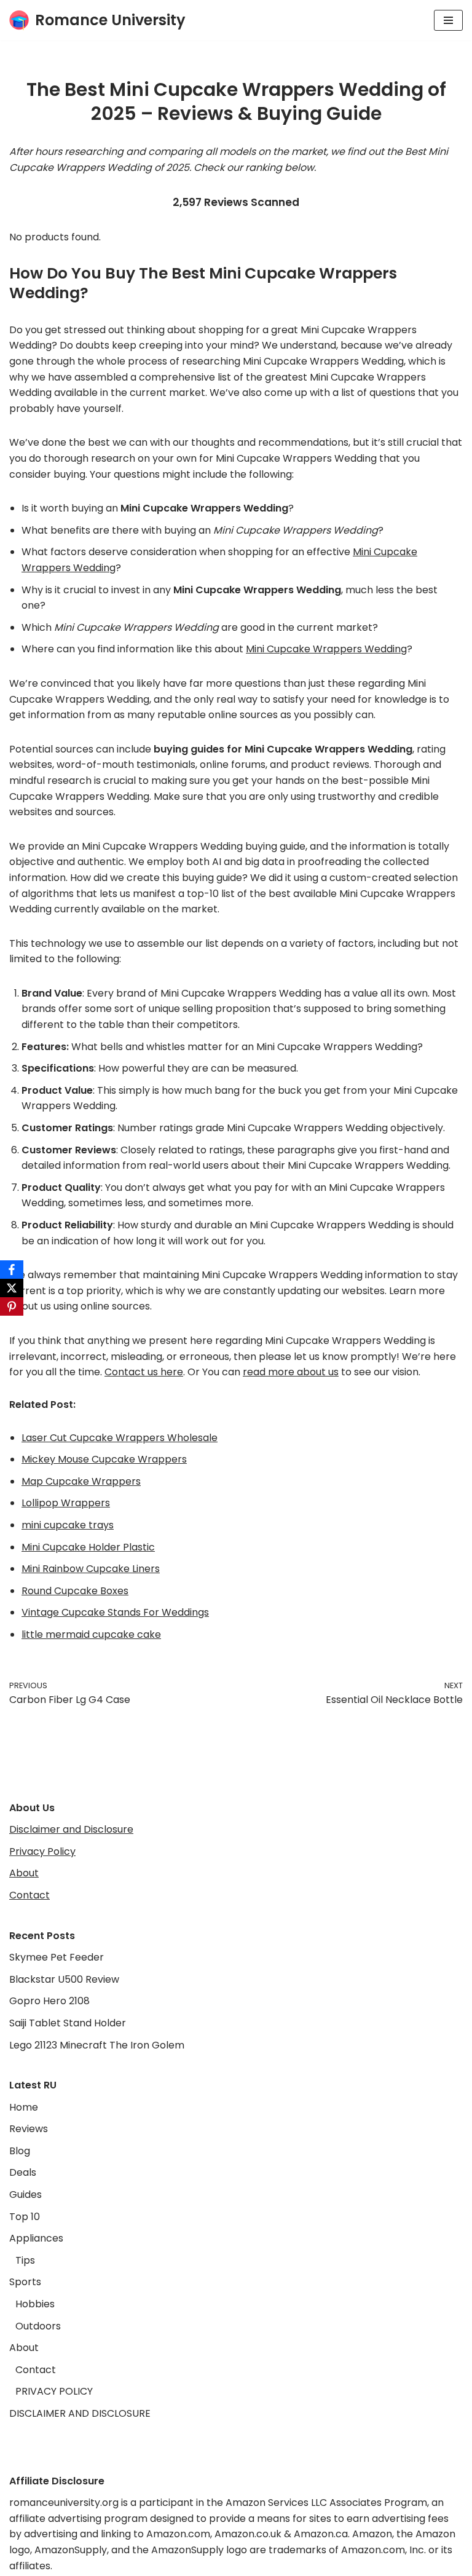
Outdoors (38, 2326)
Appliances (36, 2238)
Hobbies (35, 2304)
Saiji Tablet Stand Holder (68, 2023)
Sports (25, 2282)
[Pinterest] (12, 1306)
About (24, 1873)
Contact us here (144, 1372)
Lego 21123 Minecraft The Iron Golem (97, 2045)
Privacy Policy (42, 1851)
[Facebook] (12, 1270)
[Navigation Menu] (448, 20)
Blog (20, 2151)
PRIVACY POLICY (54, 2391)
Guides (26, 2195)
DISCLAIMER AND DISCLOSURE (80, 2413)
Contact (29, 1895)
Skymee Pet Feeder (57, 1957)
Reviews (29, 2129)
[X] (12, 1288)
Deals (23, 2172)
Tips (25, 2260)
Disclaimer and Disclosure (71, 1829)
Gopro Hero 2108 (49, 2001)
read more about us (291, 1372)
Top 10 (25, 2217)
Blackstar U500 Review (64, 1979)
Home (24, 2107)
